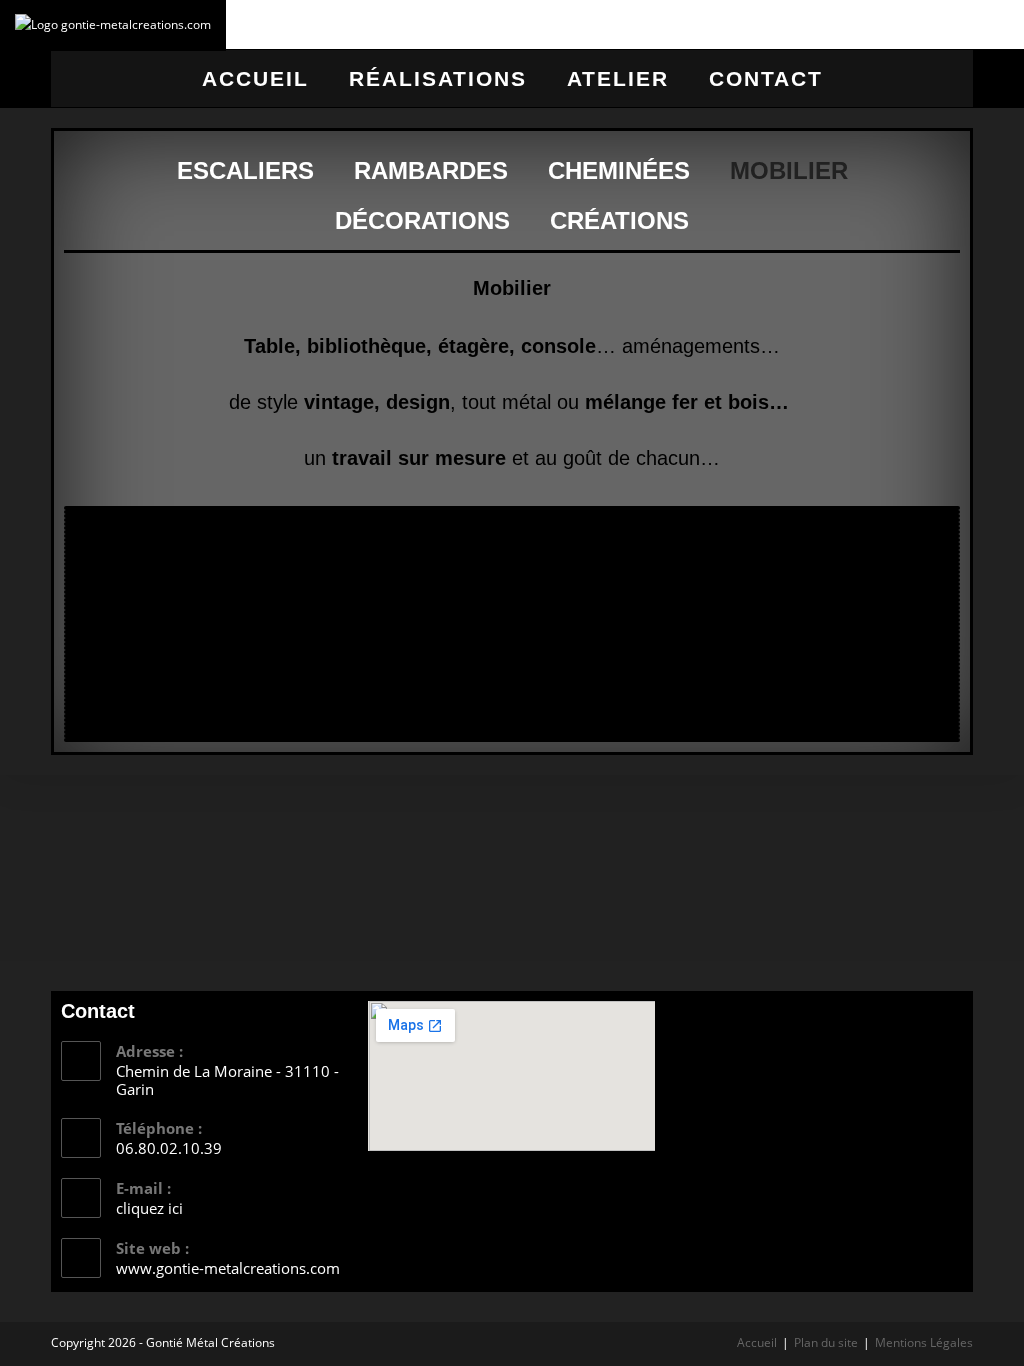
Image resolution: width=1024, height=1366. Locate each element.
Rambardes (431, 170)
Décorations (422, 220)
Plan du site (826, 1342)
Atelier (618, 78)
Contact (766, 78)
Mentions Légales (924, 1342)
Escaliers (245, 170)
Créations (619, 220)
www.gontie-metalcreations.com (228, 1268)
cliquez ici (149, 1208)
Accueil (255, 78)
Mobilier (789, 170)
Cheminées (619, 170)
